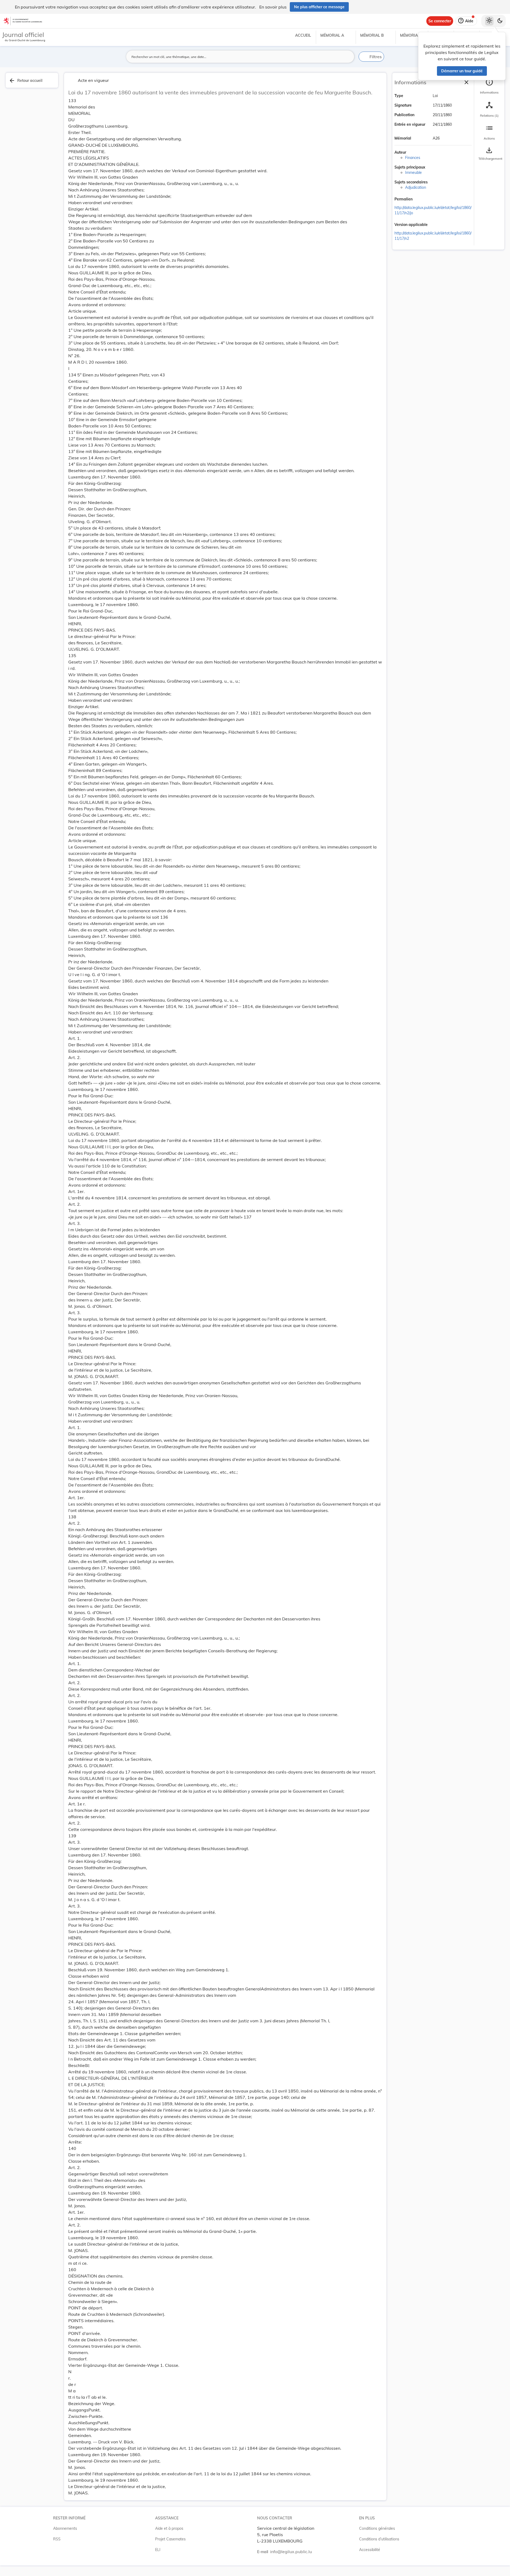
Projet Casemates (170, 2539)
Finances (413, 158)
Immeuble (413, 173)
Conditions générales (377, 2528)
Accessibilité (370, 2550)
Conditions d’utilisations (379, 2539)
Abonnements (65, 2528)
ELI (158, 2550)
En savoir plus (273, 7)
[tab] (489, 86)
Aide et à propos (169, 2528)
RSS (57, 2539)
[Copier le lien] (420, 200)
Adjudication (416, 187)
